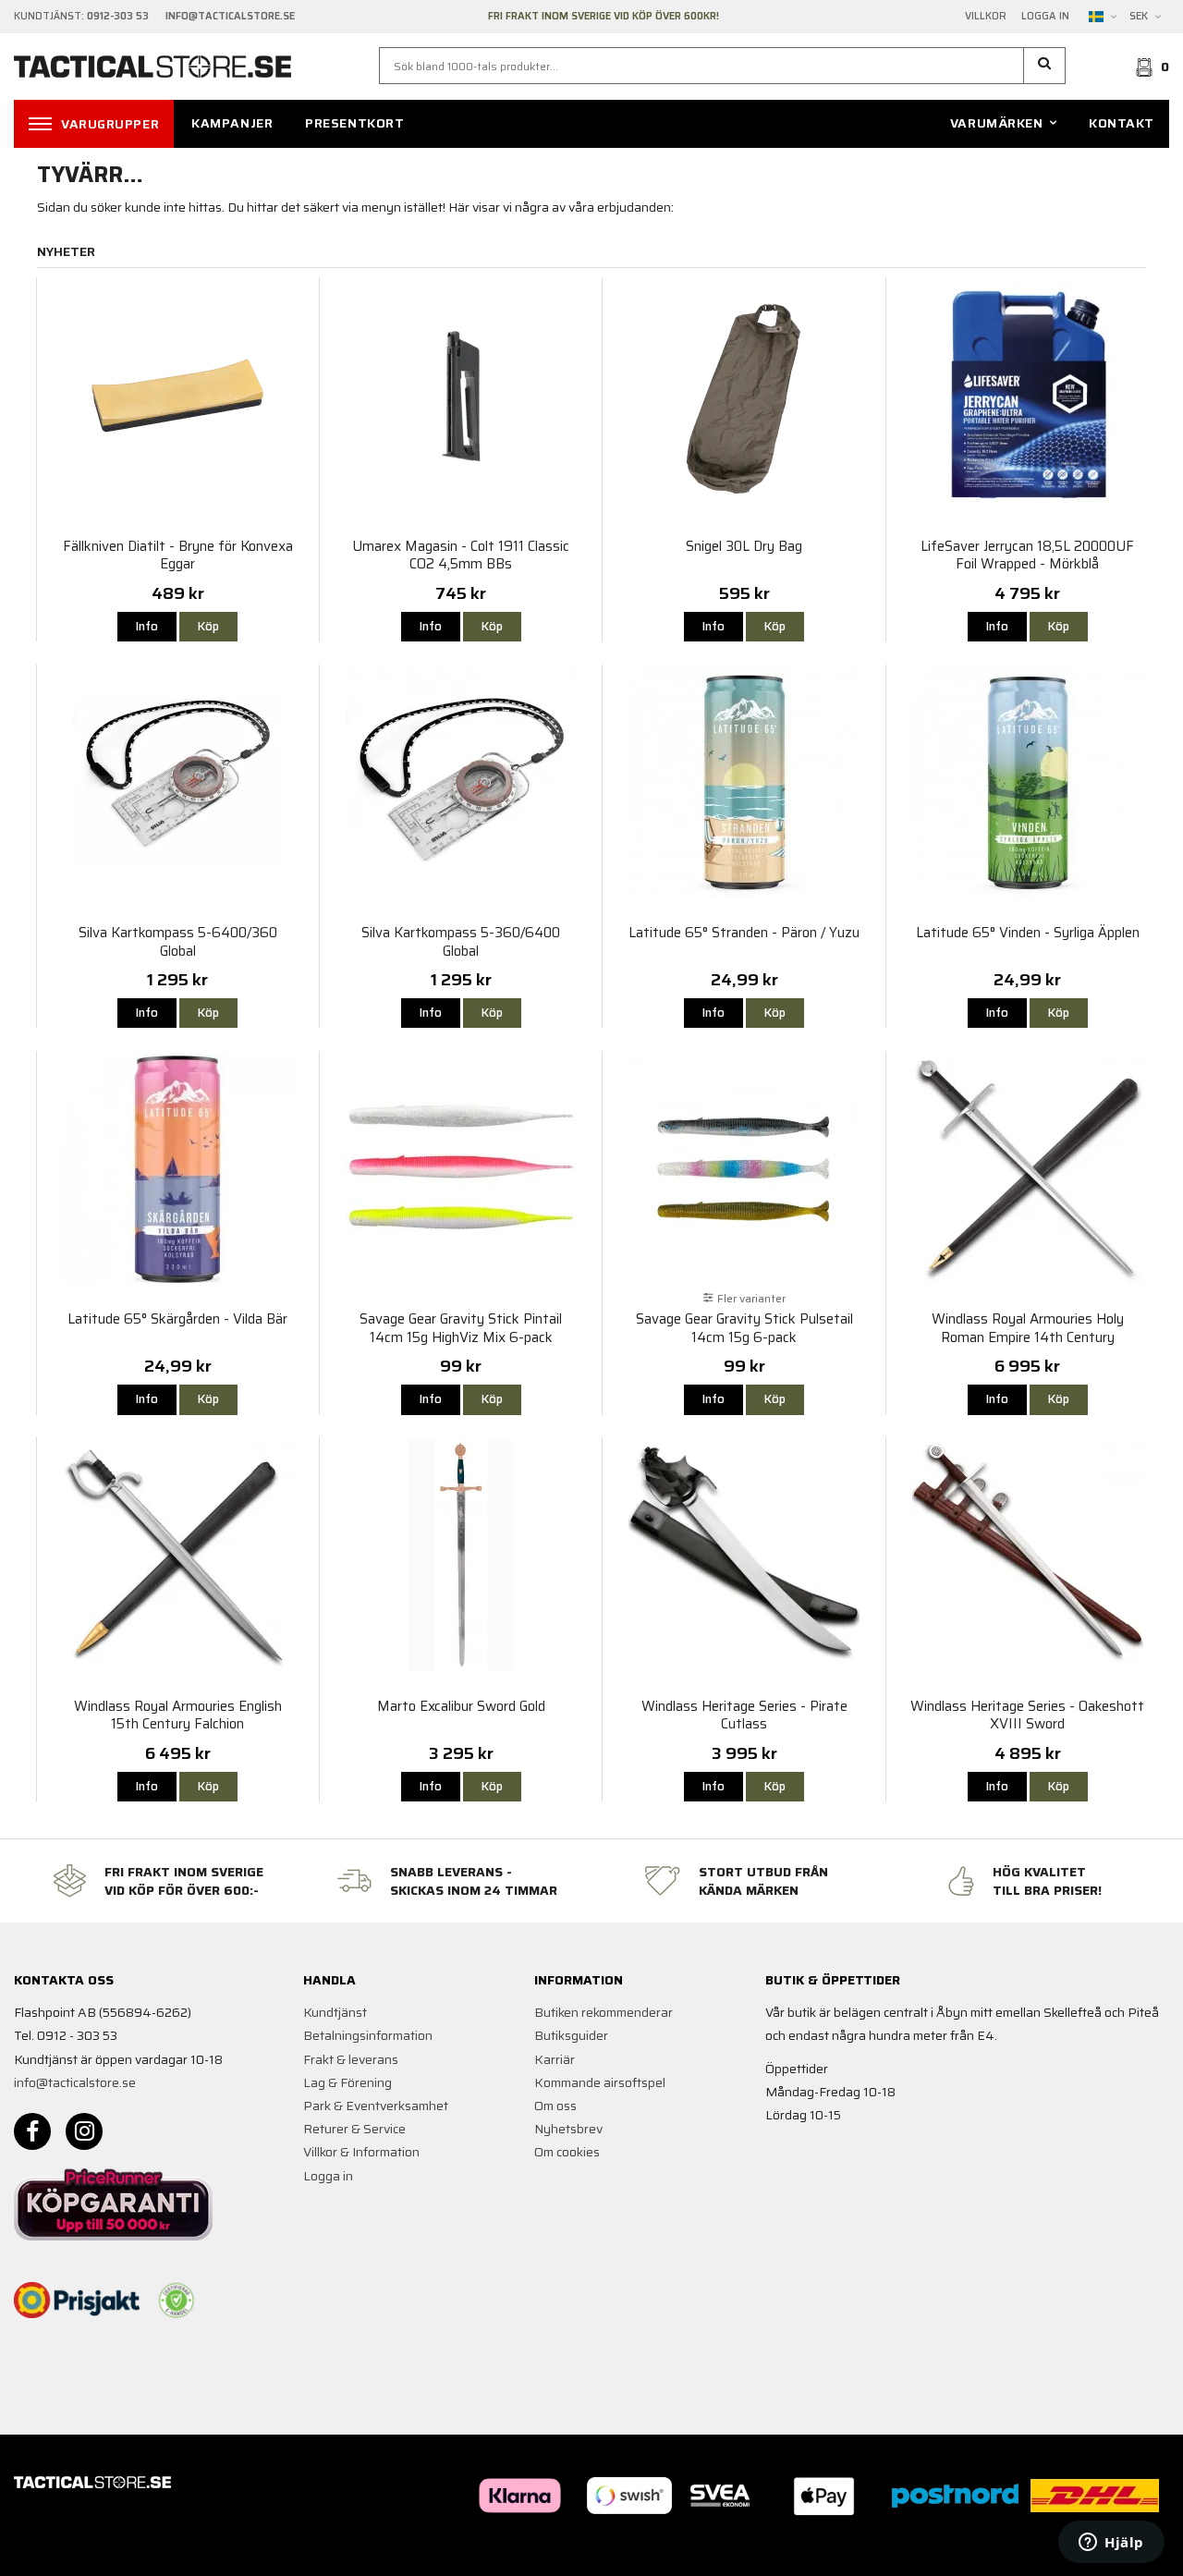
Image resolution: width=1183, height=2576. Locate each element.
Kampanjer (232, 123)
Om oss (555, 2106)
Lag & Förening (348, 2082)
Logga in (1045, 17)
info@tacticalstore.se (75, 2082)
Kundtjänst (335, 2012)
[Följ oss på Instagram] (84, 2131)
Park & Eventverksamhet (376, 2106)
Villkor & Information (361, 2152)
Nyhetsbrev (568, 2129)
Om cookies (567, 2152)
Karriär (555, 2059)
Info (147, 626)
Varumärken (997, 123)
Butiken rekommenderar (604, 2012)
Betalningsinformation (368, 2035)
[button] (1045, 66)
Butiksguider (571, 2035)
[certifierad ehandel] (177, 2301)
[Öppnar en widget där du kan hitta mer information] (1111, 2544)
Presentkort (354, 123)
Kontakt (1122, 123)
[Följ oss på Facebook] (32, 2131)
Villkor (986, 17)
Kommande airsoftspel (600, 2082)
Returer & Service (354, 2129)
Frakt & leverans (351, 2059)
